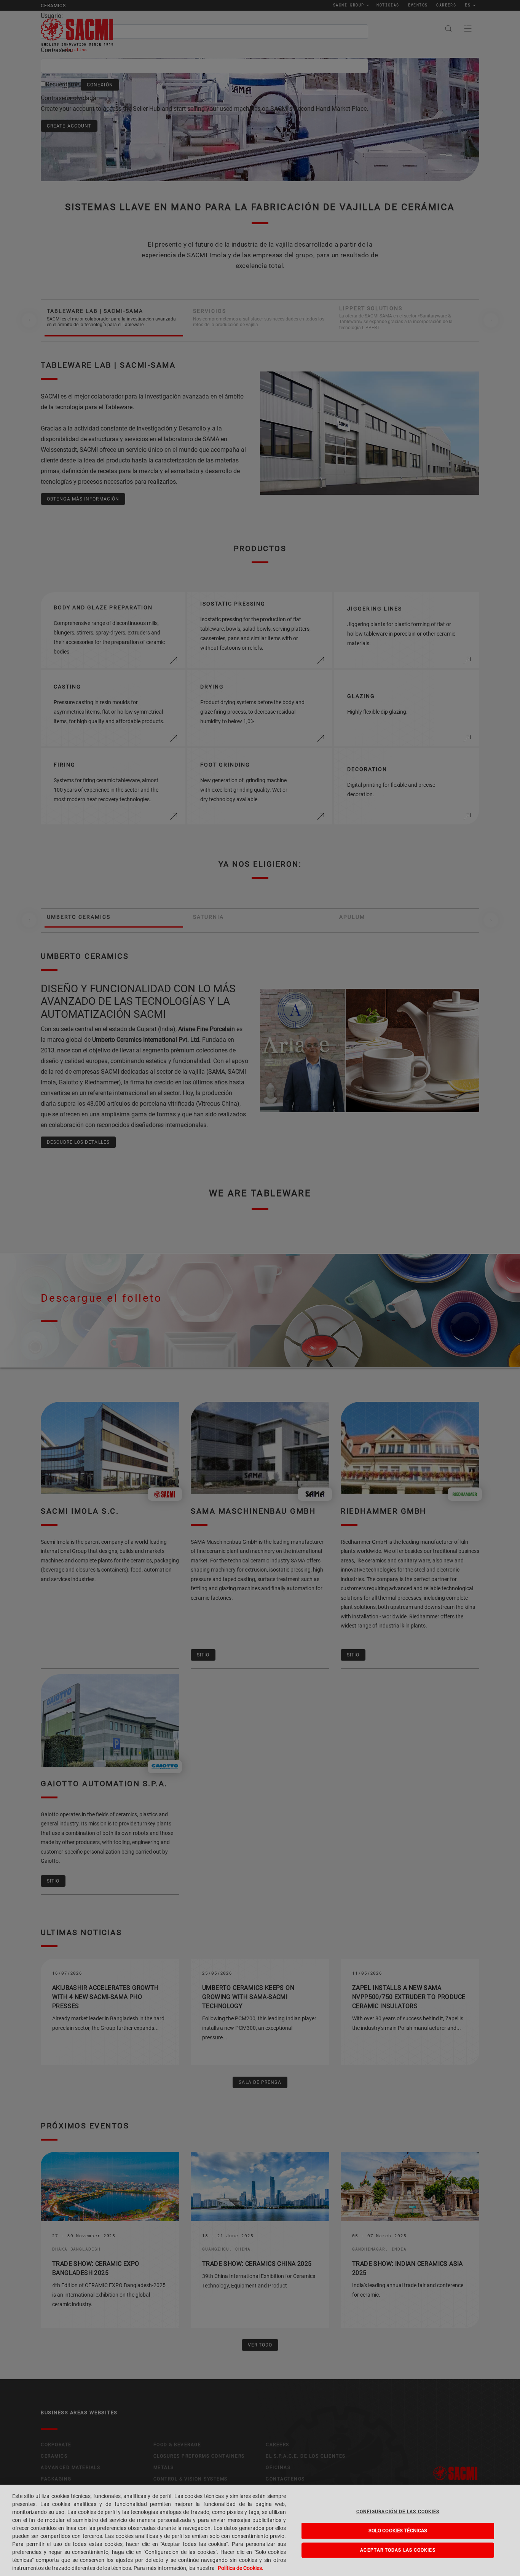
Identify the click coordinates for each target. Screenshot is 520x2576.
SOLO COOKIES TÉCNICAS (398, 2531)
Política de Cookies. (241, 2568)
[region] (260, 2530)
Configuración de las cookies (398, 2512)
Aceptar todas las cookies (398, 2550)
